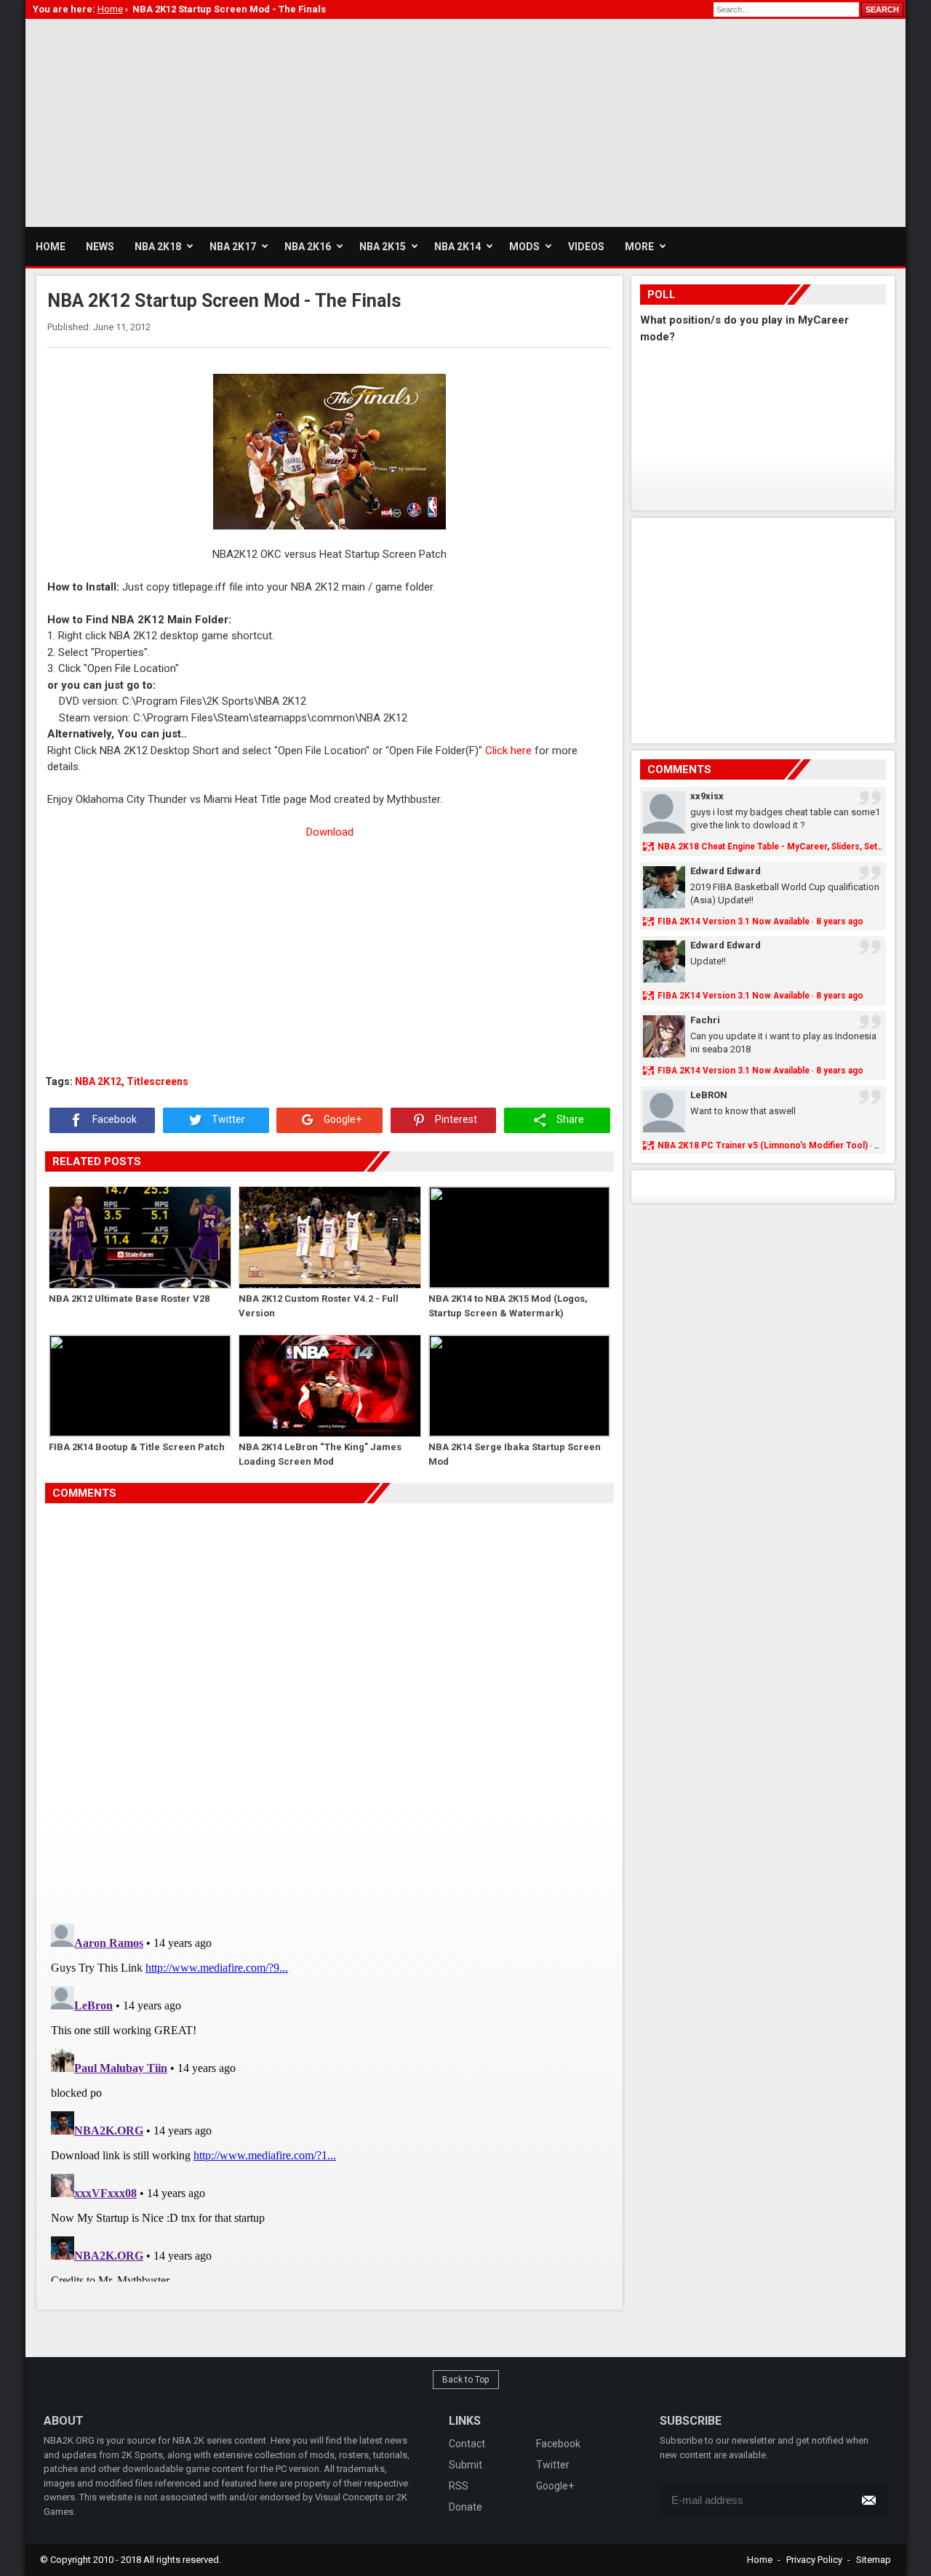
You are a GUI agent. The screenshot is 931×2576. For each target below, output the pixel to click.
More (639, 247)
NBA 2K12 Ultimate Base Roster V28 (129, 1299)
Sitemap (874, 2560)
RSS (459, 2486)
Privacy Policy (814, 2560)
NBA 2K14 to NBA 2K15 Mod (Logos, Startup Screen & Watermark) (508, 1306)
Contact (467, 2444)
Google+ (341, 1119)
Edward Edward (726, 871)
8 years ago (840, 921)
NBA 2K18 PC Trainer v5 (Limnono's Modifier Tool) (763, 1145)
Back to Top (466, 2380)
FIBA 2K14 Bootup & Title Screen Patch (137, 1447)
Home (760, 2560)
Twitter (227, 1119)
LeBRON (709, 1095)
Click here (508, 751)
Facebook (113, 1119)
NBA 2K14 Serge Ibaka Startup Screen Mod (515, 1454)
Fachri (705, 1020)
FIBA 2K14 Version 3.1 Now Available (734, 921)
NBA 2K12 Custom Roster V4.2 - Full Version (319, 1306)
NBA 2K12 (98, 1081)
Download (330, 832)
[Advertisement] (290, 121)
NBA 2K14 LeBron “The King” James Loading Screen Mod (320, 1454)
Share (569, 1119)
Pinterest (455, 1119)
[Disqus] (329, 1708)
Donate (465, 2507)
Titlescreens (157, 1081)
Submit (465, 2465)
